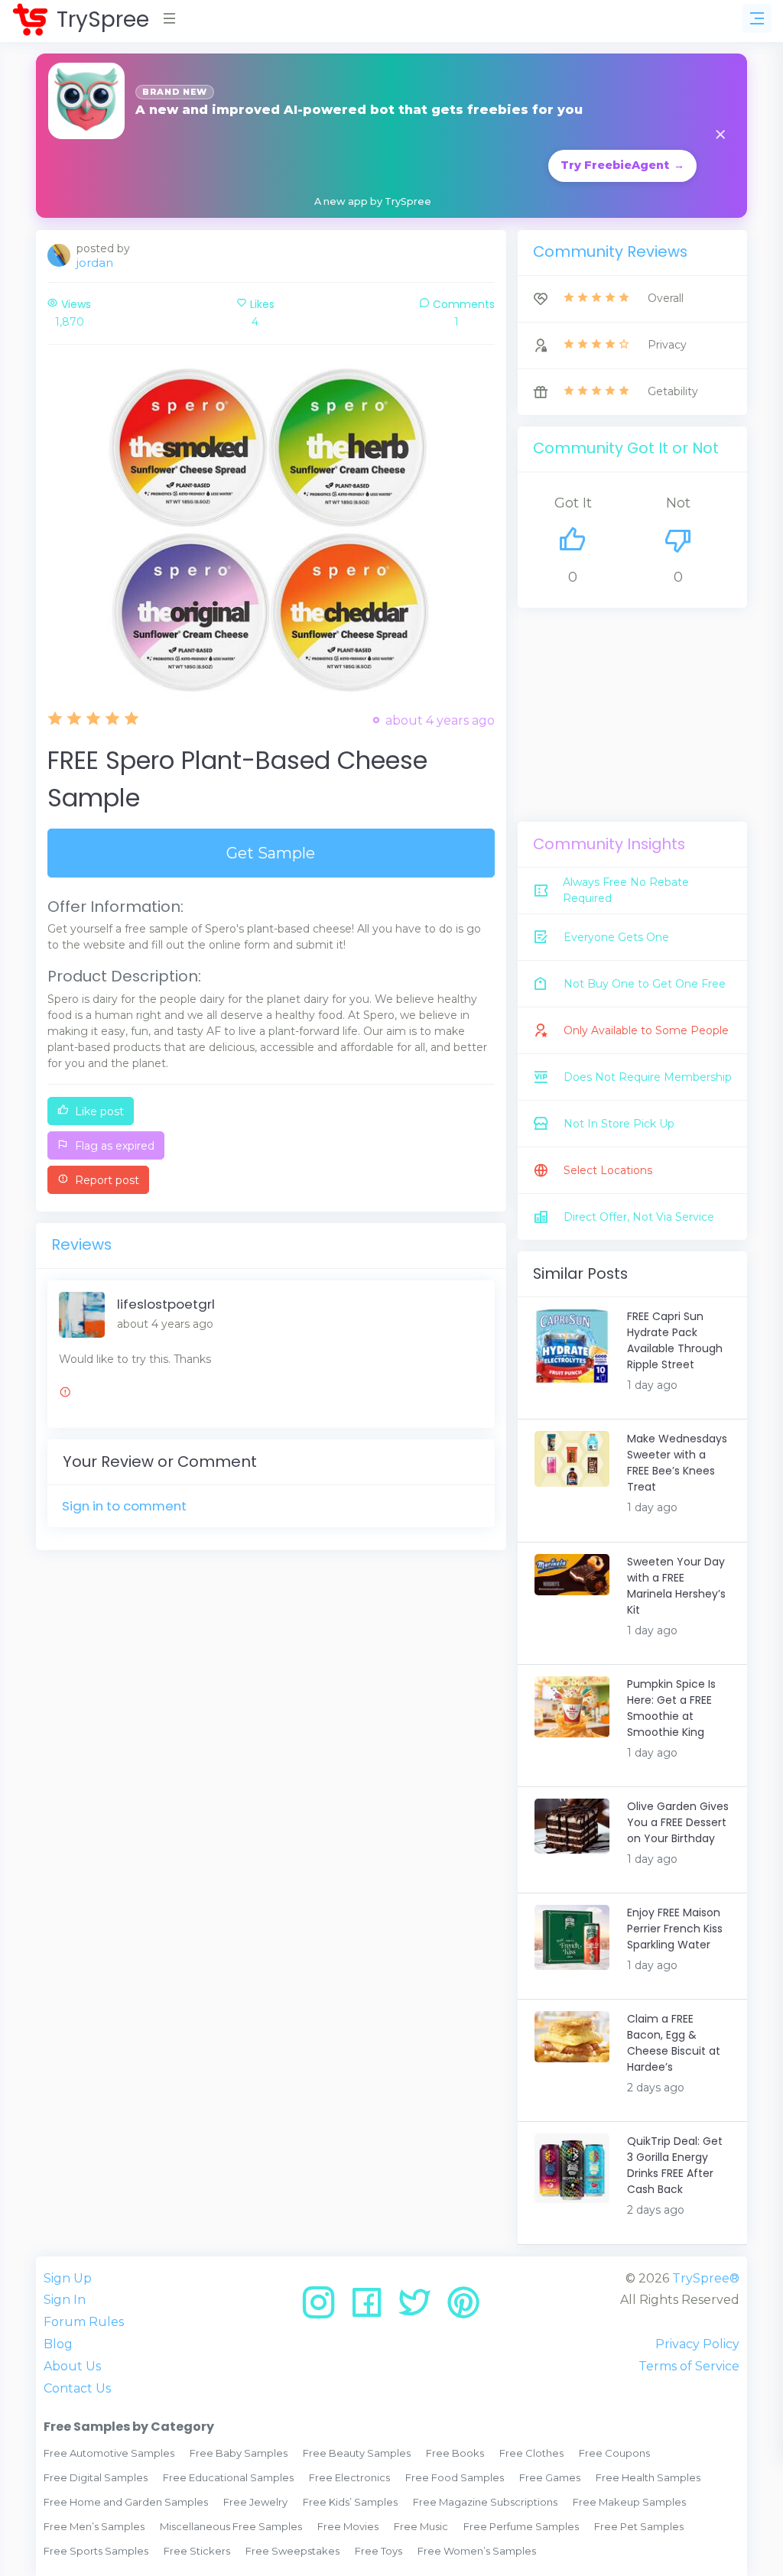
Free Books (455, 2453)
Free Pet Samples (639, 2526)
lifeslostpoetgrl (166, 1304)
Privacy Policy (697, 2344)
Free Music (421, 2526)
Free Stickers (197, 2551)
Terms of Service (689, 2366)
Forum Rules (84, 2322)
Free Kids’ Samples (350, 2502)
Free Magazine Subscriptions (485, 2502)
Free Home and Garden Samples (126, 2502)
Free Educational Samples (228, 2477)
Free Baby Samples (239, 2453)
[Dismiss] (720, 136)
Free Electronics (349, 2477)
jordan (95, 263)
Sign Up (68, 2278)
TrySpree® (706, 2278)
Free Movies (348, 2526)
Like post (98, 1111)
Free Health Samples (648, 2477)
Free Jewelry (255, 2502)
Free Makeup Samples (629, 2502)
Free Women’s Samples (477, 2551)
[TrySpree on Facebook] (372, 2308)
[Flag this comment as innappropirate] (65, 1394)
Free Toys (379, 2551)
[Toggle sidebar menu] (757, 18)
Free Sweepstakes (292, 2551)
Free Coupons (614, 2453)
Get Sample (271, 853)
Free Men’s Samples (94, 2526)
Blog (58, 2344)
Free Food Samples (455, 2477)
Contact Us (77, 2388)
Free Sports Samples (96, 2551)
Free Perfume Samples (521, 2526)
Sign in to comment (124, 1506)
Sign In (65, 2300)
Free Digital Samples (96, 2477)
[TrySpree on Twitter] (420, 2308)
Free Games (550, 2477)
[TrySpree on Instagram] (324, 2308)
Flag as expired (113, 1146)
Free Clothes (531, 2453)
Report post (106, 1180)
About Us (72, 2366)
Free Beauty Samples (357, 2453)
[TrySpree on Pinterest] (463, 2308)
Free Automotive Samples (109, 2453)
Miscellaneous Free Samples (231, 2526)
